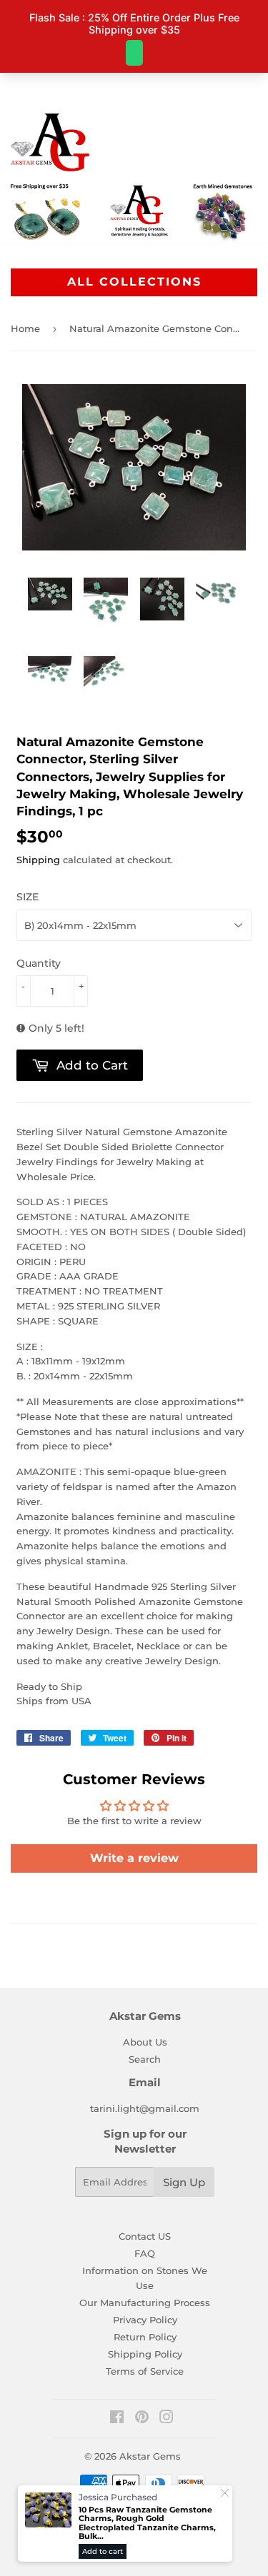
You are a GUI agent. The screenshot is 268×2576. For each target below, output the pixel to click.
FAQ (145, 2253)
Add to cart (103, 2551)
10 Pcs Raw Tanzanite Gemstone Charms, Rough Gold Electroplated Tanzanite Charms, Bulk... (147, 2523)
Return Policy (145, 2337)
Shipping (38, 860)
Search (145, 2059)
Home (25, 328)
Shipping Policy (145, 2354)
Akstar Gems (150, 2456)
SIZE (28, 897)
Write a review (134, 1858)
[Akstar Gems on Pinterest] (142, 2419)
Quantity (39, 963)
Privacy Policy (145, 2320)
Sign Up (184, 2182)
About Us (145, 2042)
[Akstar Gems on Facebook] (117, 2419)
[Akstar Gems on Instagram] (167, 2419)
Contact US (145, 2236)
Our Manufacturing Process (145, 2303)
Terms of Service (145, 2371)
